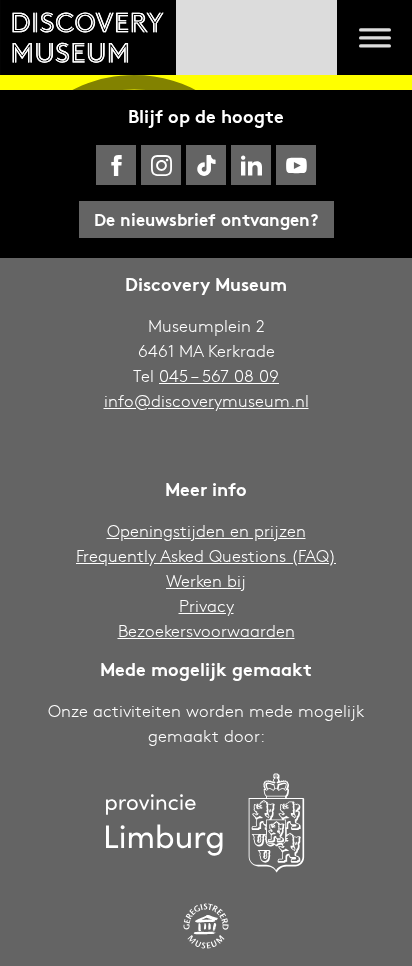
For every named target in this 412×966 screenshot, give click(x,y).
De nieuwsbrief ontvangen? (206, 218)
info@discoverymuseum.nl (206, 400)
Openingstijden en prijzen (206, 530)
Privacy (206, 605)
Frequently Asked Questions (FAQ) (206, 555)
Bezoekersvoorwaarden (206, 630)
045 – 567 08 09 (219, 375)
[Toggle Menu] (375, 38)
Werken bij (206, 580)
